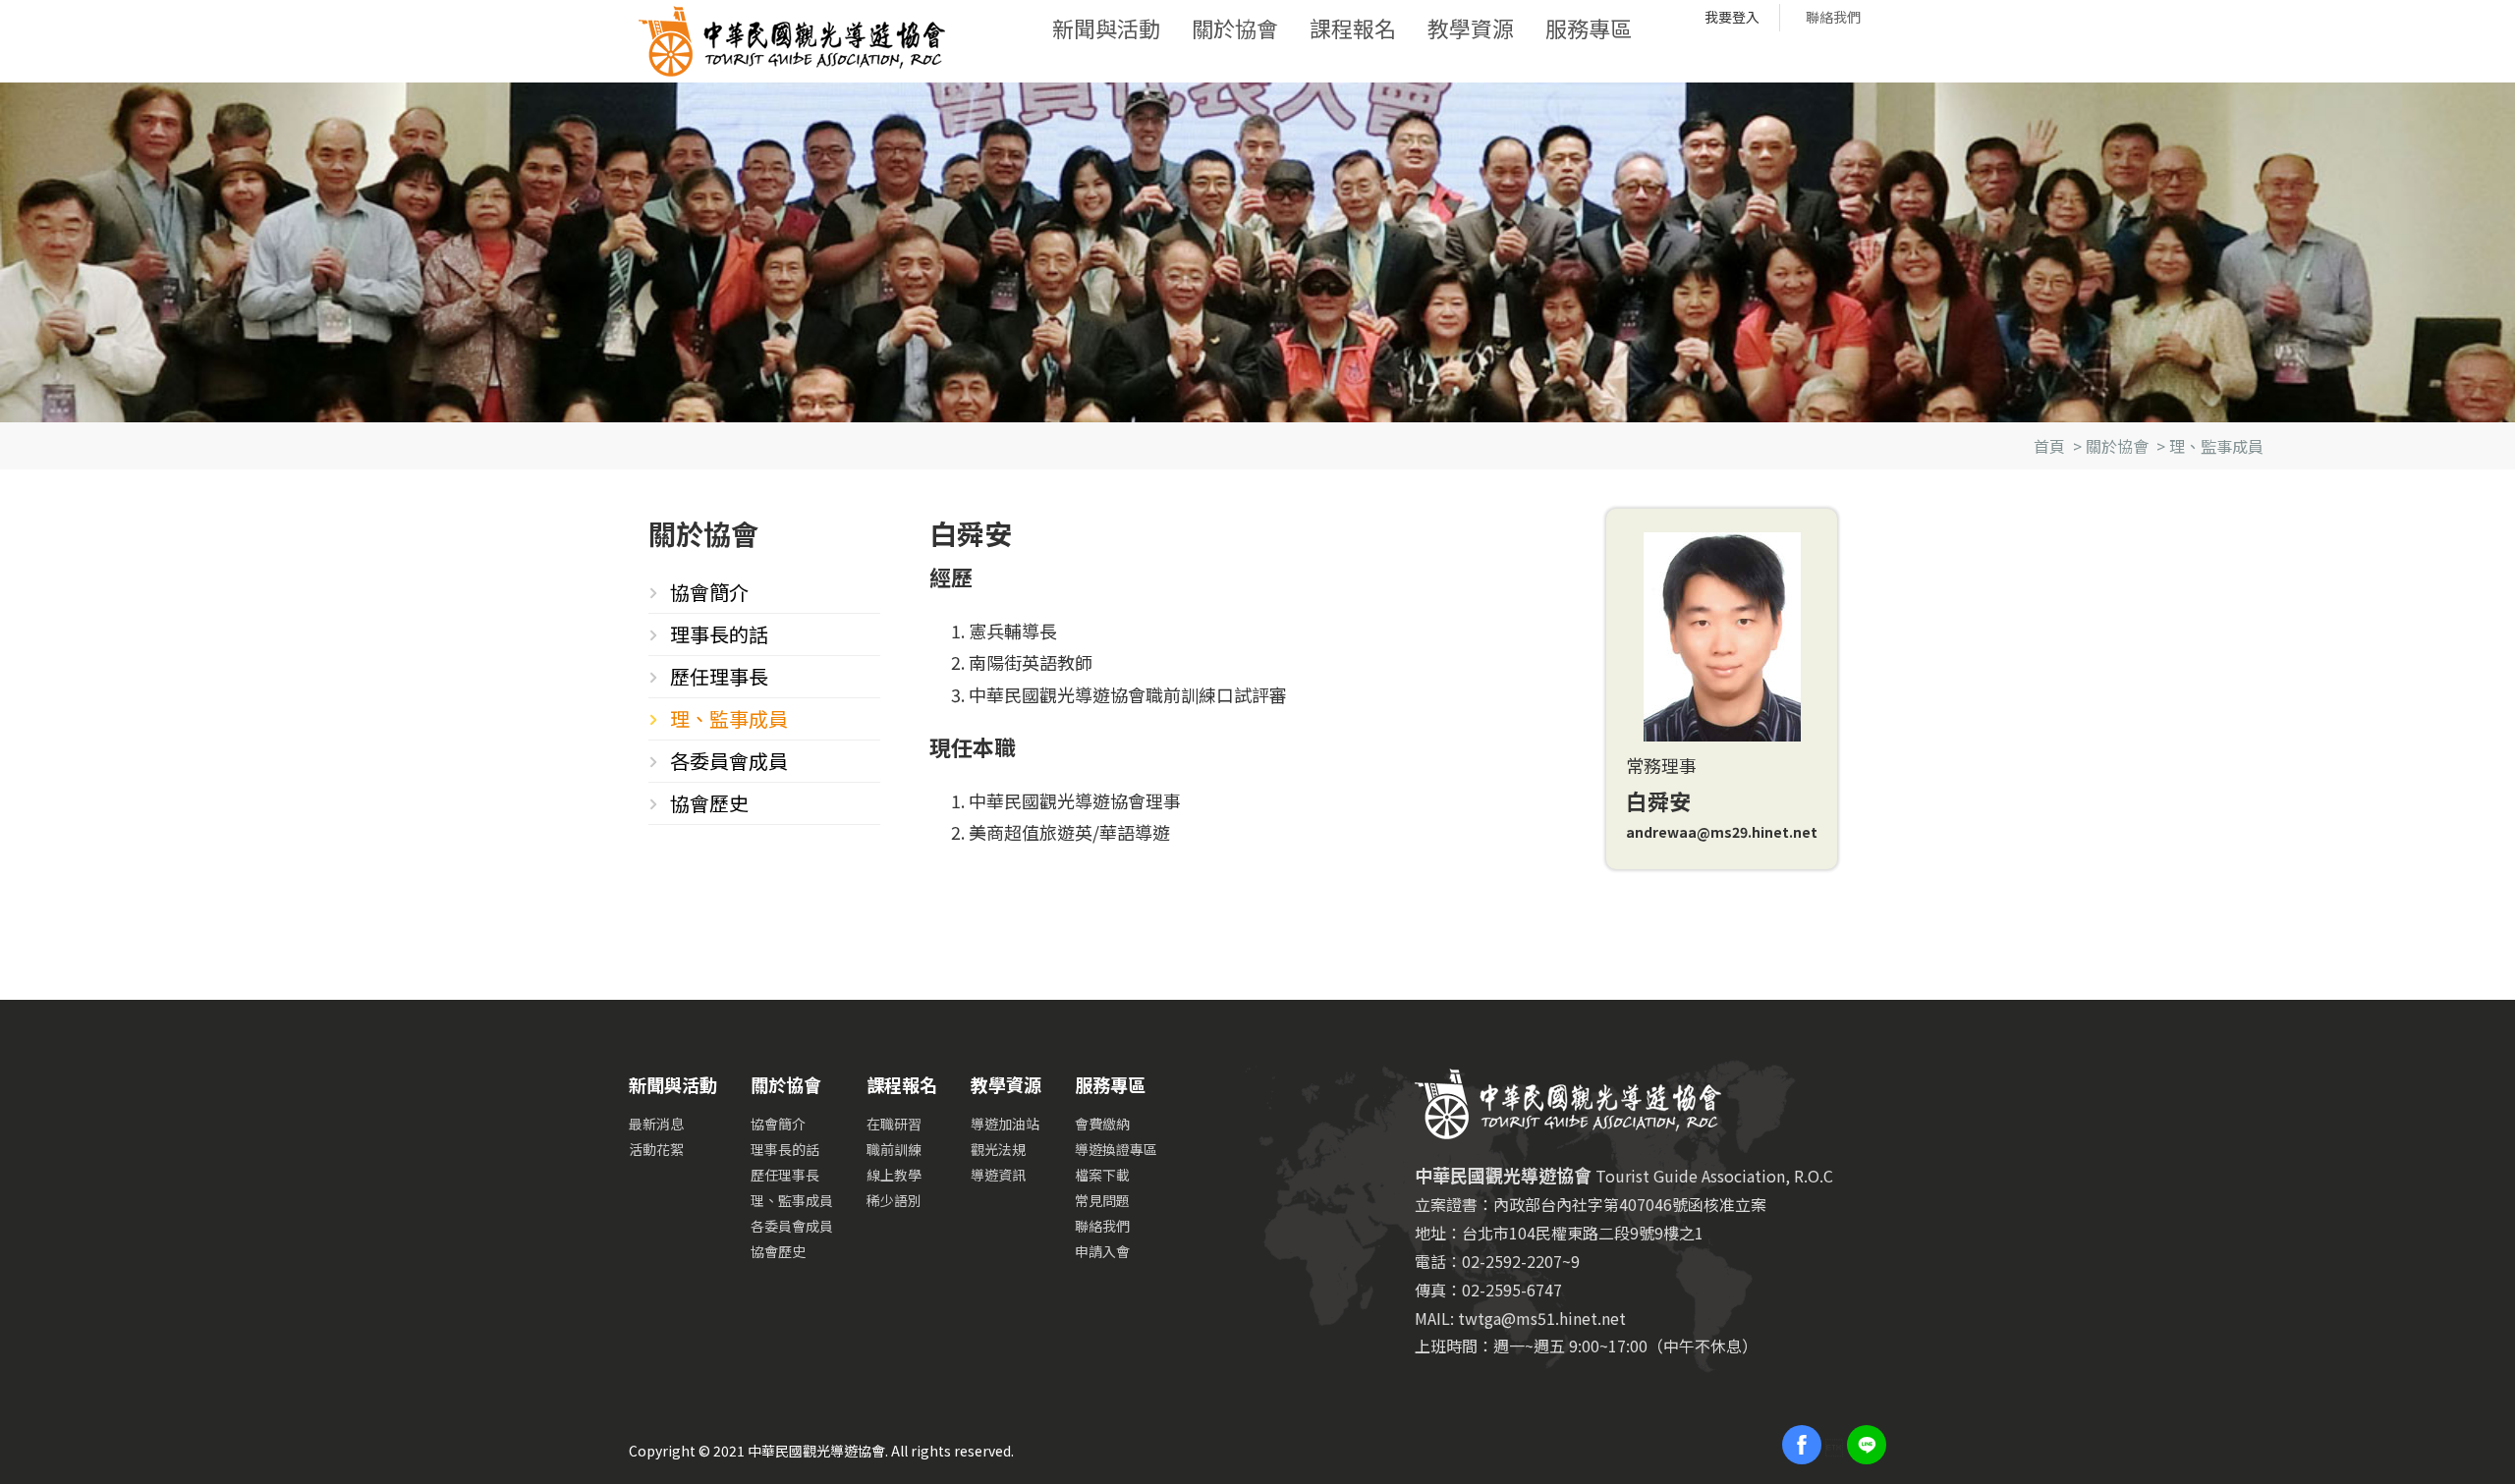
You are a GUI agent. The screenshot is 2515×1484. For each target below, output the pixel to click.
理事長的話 (719, 634)
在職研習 (894, 1124)
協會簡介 (709, 592)
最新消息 (656, 1124)
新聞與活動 (1106, 27)
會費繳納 (1102, 1124)
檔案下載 (1102, 1175)
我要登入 (1732, 17)
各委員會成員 (729, 761)
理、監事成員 (2216, 446)
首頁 (2049, 446)
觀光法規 (998, 1149)
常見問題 (1102, 1200)
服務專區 (1589, 27)
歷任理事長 (719, 676)
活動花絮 (656, 1149)
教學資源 (1471, 27)
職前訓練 (894, 1149)
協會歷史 (709, 803)
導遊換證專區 (1116, 1149)
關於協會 (1235, 27)
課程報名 (1353, 27)
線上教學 (894, 1175)
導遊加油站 (1005, 1124)
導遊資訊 (998, 1175)
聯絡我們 (1833, 17)
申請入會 (1102, 1251)
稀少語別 (894, 1200)
